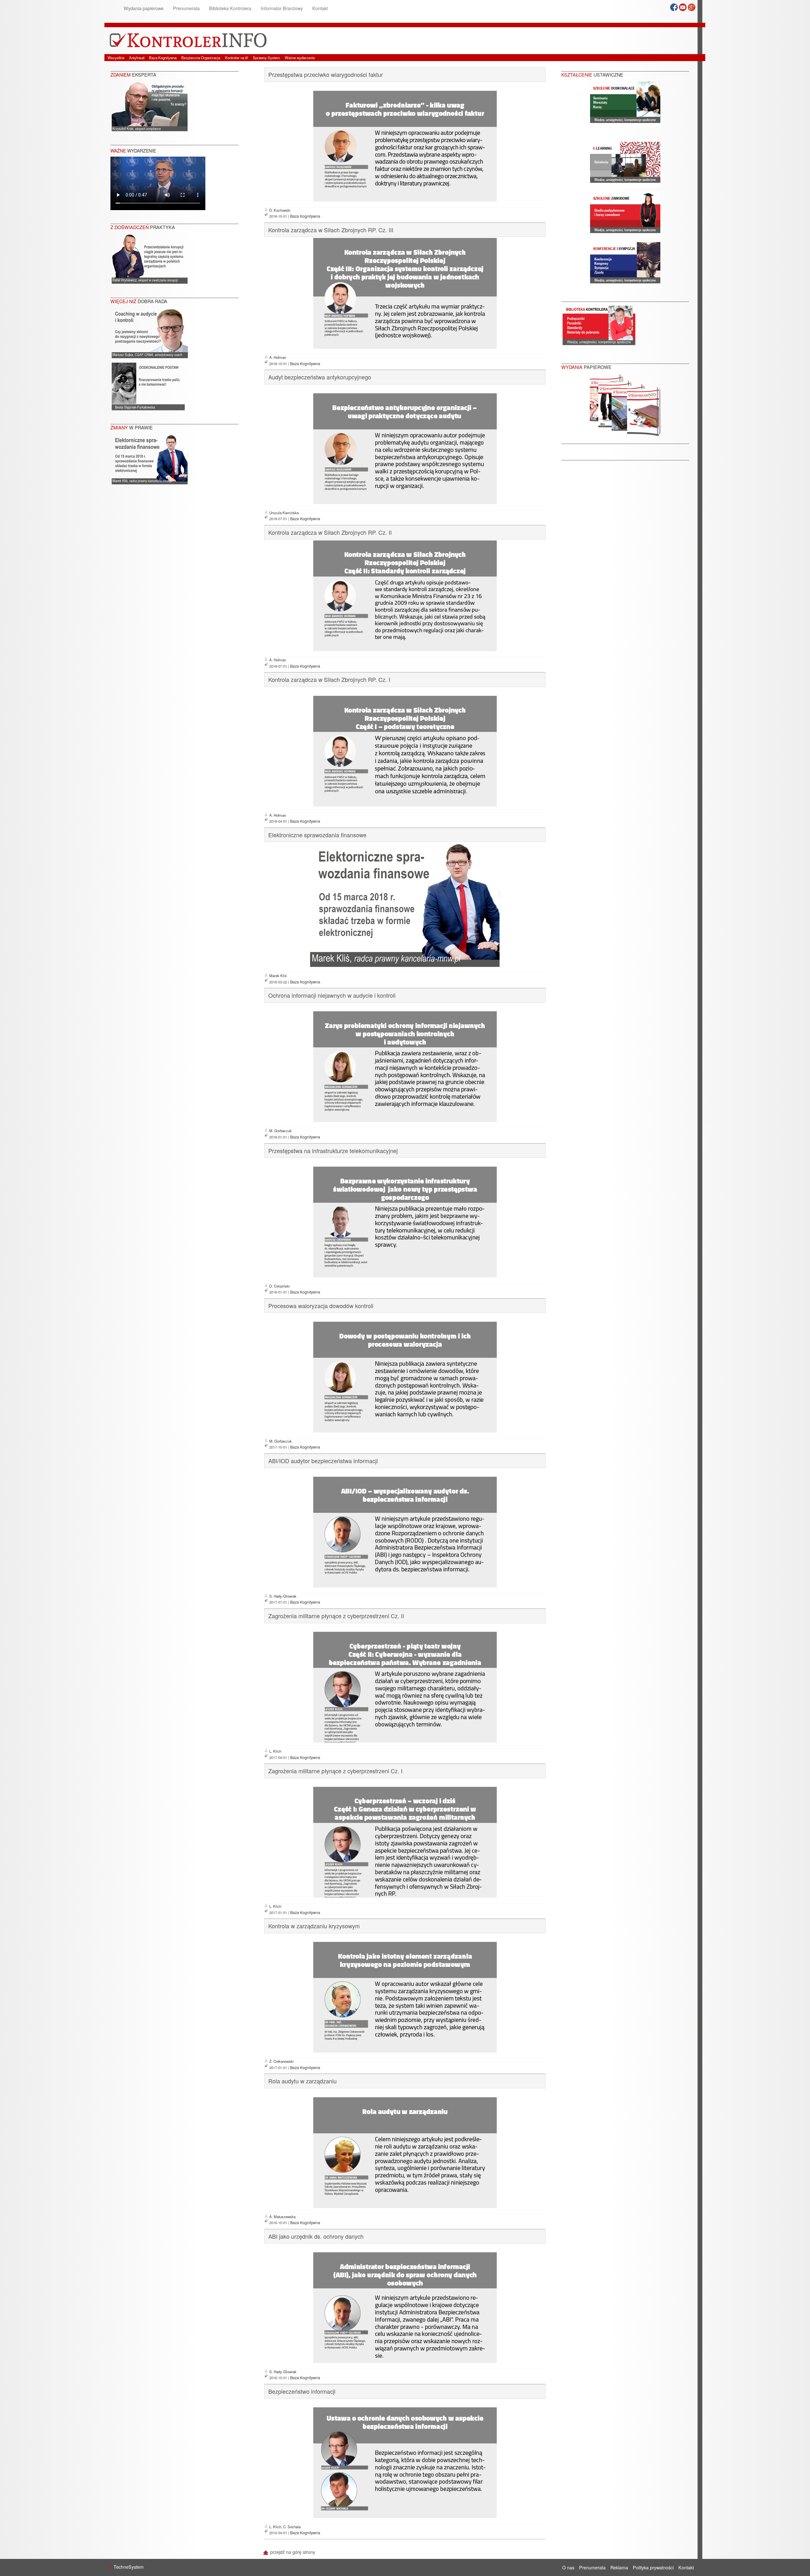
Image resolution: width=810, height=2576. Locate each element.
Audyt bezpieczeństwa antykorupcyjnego (320, 377)
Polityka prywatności (653, 2567)
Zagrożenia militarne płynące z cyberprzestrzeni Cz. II (336, 1616)
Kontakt (320, 8)
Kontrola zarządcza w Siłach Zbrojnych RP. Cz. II (330, 532)
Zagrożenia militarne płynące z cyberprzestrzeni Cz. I (335, 1771)
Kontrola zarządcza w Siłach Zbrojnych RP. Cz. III (331, 230)
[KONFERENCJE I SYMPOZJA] (625, 264)
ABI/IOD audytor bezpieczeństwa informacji (323, 1461)
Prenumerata (186, 8)
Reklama (619, 2567)
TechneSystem (126, 2567)
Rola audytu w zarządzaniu (302, 2081)
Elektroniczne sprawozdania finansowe (317, 835)
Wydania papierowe (144, 8)
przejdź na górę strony (292, 2552)
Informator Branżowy (282, 8)
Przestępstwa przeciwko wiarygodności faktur (326, 74)
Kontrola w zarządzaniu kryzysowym (314, 1926)
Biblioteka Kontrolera (230, 8)
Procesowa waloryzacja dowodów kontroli (321, 1306)
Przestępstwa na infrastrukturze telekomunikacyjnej (333, 1151)
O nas (568, 2567)
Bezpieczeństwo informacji (302, 2391)
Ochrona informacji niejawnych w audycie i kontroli (332, 995)
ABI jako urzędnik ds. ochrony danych (316, 2236)
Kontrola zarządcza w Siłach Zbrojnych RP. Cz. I (329, 679)
